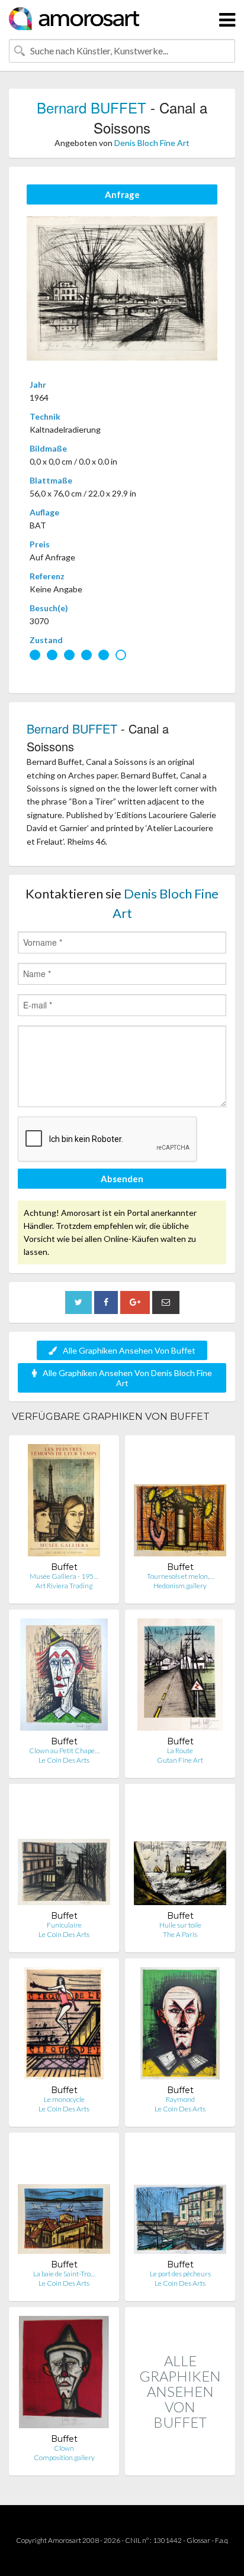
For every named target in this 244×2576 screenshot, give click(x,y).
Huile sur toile (180, 1925)
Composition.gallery (64, 2457)
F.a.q (221, 2540)
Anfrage (122, 194)
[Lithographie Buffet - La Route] (180, 1677)
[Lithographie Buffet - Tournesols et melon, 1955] (180, 1503)
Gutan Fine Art (180, 1760)
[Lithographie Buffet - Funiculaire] (64, 1852)
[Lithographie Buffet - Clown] (64, 2375)
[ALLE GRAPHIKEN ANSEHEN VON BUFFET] (180, 2463)
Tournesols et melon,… (180, 1576)
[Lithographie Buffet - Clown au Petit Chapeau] (64, 1677)
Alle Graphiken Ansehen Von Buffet (129, 1350)
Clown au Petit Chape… (64, 1751)
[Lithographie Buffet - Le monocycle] (64, 2026)
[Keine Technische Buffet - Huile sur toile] (180, 1852)
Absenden (122, 1179)
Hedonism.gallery (180, 1586)
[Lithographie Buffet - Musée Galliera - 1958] (64, 1503)
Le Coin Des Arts (64, 1760)
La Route (180, 1751)
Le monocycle (64, 2099)
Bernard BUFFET (91, 107)
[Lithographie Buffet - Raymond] (180, 2026)
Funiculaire (64, 1925)
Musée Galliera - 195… (64, 1576)
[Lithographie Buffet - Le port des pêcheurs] (180, 2200)
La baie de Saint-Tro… (64, 2274)
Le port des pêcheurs (180, 2274)
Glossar (198, 2540)
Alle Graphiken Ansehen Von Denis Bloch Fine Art (127, 1378)
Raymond (180, 2099)
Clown (64, 2448)
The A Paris (180, 1934)
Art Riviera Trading (64, 1586)
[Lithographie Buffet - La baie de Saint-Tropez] (64, 2200)
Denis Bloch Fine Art (152, 143)
